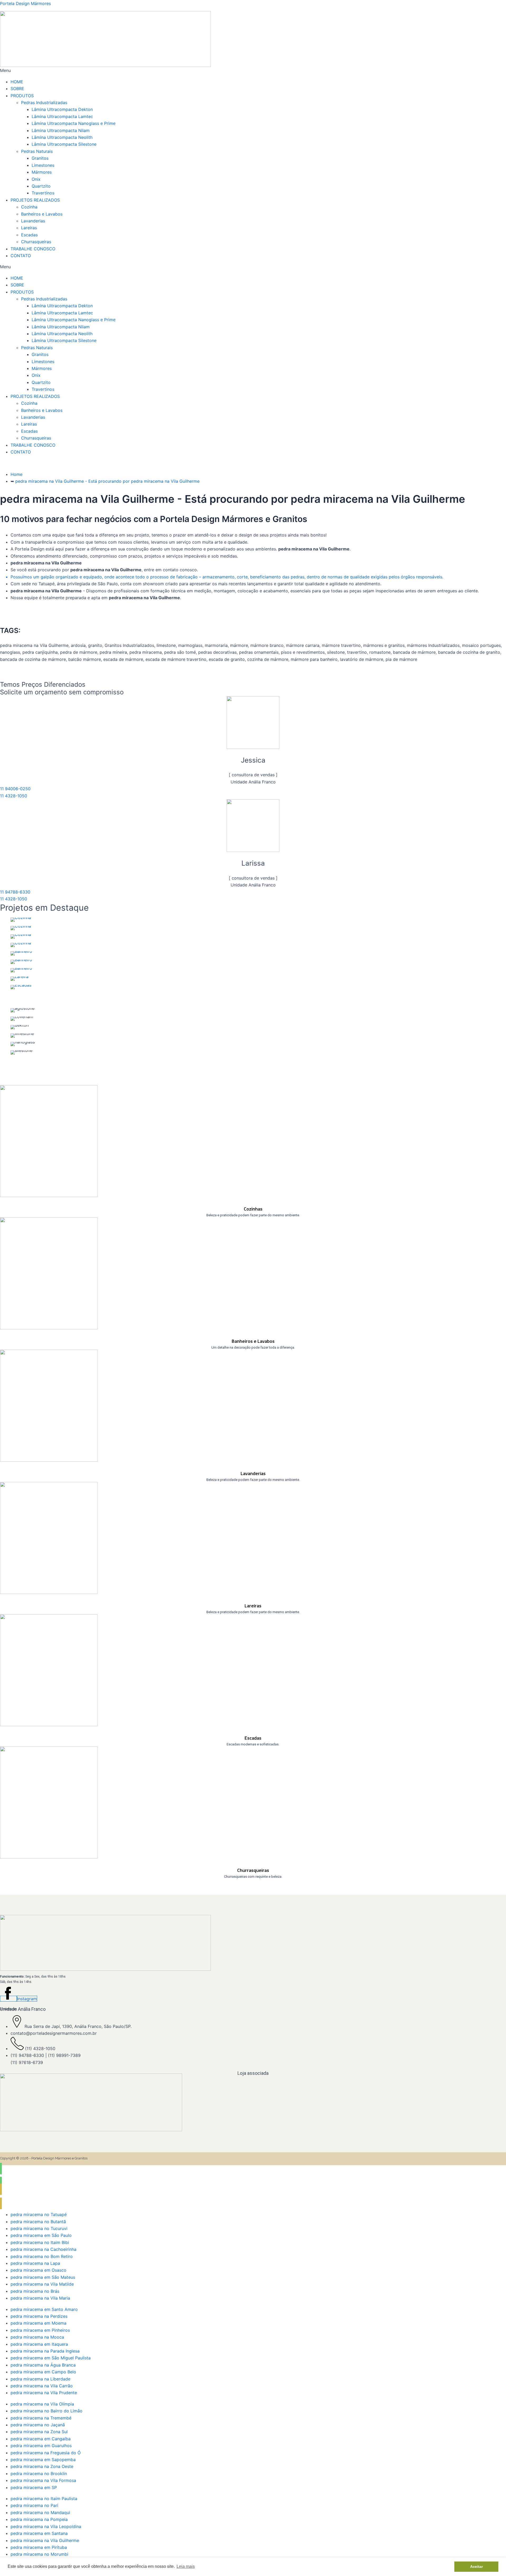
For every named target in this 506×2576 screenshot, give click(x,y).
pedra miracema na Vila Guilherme (45, 2540)
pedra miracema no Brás (35, 2291)
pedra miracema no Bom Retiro (42, 2256)
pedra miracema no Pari (34, 2505)
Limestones (43, 165)
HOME (17, 82)
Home (16, 474)
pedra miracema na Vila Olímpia (42, 2404)
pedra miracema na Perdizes (39, 2316)
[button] (253, 70)
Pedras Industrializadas (44, 103)
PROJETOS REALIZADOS (35, 200)
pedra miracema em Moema (38, 2323)
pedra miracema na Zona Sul (39, 2432)
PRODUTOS (22, 96)
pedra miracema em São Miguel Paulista (51, 2358)
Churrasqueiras (36, 242)
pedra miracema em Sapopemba (43, 2460)
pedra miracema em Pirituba (39, 2547)
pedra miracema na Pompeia (39, 2519)
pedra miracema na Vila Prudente (44, 2393)
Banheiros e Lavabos (42, 214)
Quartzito (41, 186)
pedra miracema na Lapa (35, 2263)
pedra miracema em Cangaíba (41, 2439)
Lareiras (29, 228)
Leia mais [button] (186, 2566)
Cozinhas (253, 1209)
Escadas (29, 235)
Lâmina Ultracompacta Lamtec (62, 116)
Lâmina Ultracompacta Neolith (62, 137)
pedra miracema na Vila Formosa (43, 2480)
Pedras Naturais (37, 151)
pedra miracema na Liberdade (40, 2379)
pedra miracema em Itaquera (39, 2344)
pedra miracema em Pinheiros (40, 2330)
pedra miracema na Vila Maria (40, 2298)
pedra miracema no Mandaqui (40, 2512)
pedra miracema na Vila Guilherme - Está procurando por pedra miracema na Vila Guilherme (107, 481)
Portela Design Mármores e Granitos (59, 2158)
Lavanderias (33, 221)
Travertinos (43, 193)
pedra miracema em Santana (39, 2533)
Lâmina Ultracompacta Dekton (62, 109)
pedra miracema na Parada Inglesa (45, 2351)
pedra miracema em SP (34, 2487)
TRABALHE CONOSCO (33, 249)
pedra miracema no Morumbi (39, 2554)
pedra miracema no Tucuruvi (39, 2228)
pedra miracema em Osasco (38, 2270)
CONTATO (21, 256)
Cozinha (29, 207)
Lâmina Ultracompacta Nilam (61, 130)
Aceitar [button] (476, 2567)
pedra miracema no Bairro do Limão (47, 2411)
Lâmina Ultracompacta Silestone (64, 144)
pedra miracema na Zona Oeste (42, 2466)
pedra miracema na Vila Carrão (42, 2386)
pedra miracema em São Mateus (43, 2277)
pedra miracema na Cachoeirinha (43, 2249)
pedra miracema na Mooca (37, 2337)
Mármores (42, 172)
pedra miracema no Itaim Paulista (44, 2499)
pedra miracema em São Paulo (41, 2235)
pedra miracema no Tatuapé (39, 2214)
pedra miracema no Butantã (38, 2222)
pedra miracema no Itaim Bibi (40, 2242)
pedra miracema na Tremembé (41, 2418)
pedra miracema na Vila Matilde (42, 2284)
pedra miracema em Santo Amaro (44, 2309)
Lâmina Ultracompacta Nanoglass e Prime (74, 123)
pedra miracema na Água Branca (43, 2365)
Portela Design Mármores (25, 3)
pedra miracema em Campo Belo (43, 2372)
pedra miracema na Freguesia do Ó (46, 2453)
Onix (36, 179)
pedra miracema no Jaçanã (38, 2425)
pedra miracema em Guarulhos (41, 2446)
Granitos (40, 158)
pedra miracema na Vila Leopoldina (46, 2526)
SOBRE (17, 89)
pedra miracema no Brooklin (39, 2473)
